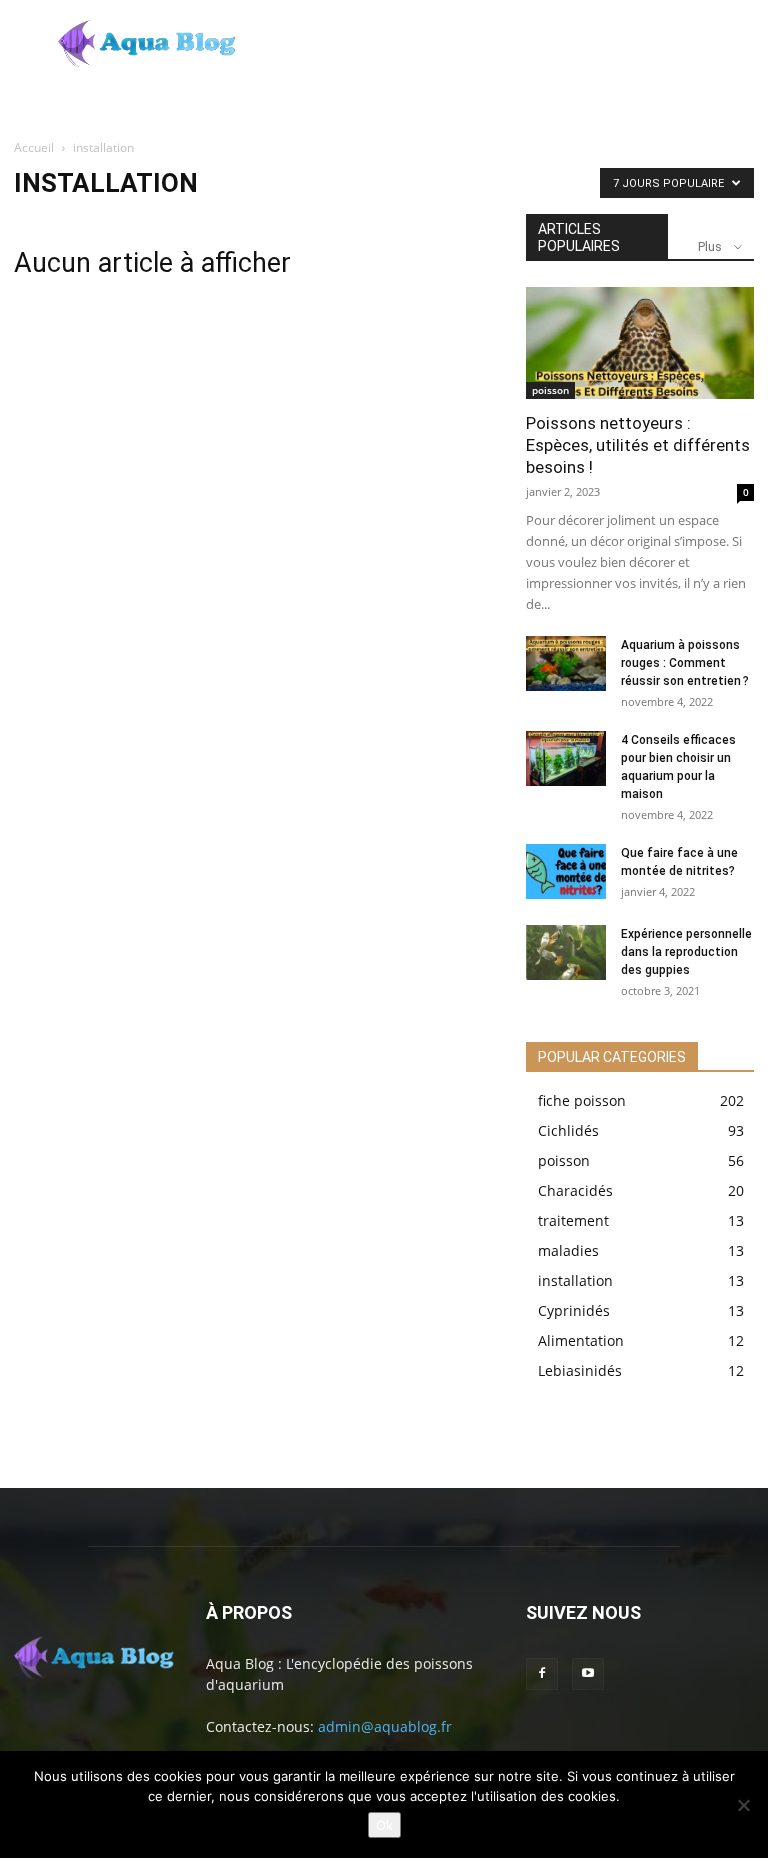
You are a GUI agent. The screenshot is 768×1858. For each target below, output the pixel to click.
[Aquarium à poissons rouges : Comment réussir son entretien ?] (566, 663)
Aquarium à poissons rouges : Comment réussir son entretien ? (685, 663)
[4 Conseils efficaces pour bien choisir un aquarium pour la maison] (566, 758)
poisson (550, 390)
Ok (384, 1825)
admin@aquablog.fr (385, 1726)
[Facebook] (542, 1674)
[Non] (743, 1805)
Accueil (34, 147)
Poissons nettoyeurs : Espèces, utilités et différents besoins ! (638, 445)
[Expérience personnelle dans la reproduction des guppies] (566, 952)
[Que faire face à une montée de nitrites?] (566, 871)
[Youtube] (588, 1674)
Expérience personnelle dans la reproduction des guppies (686, 952)
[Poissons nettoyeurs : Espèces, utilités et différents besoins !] (640, 343)
